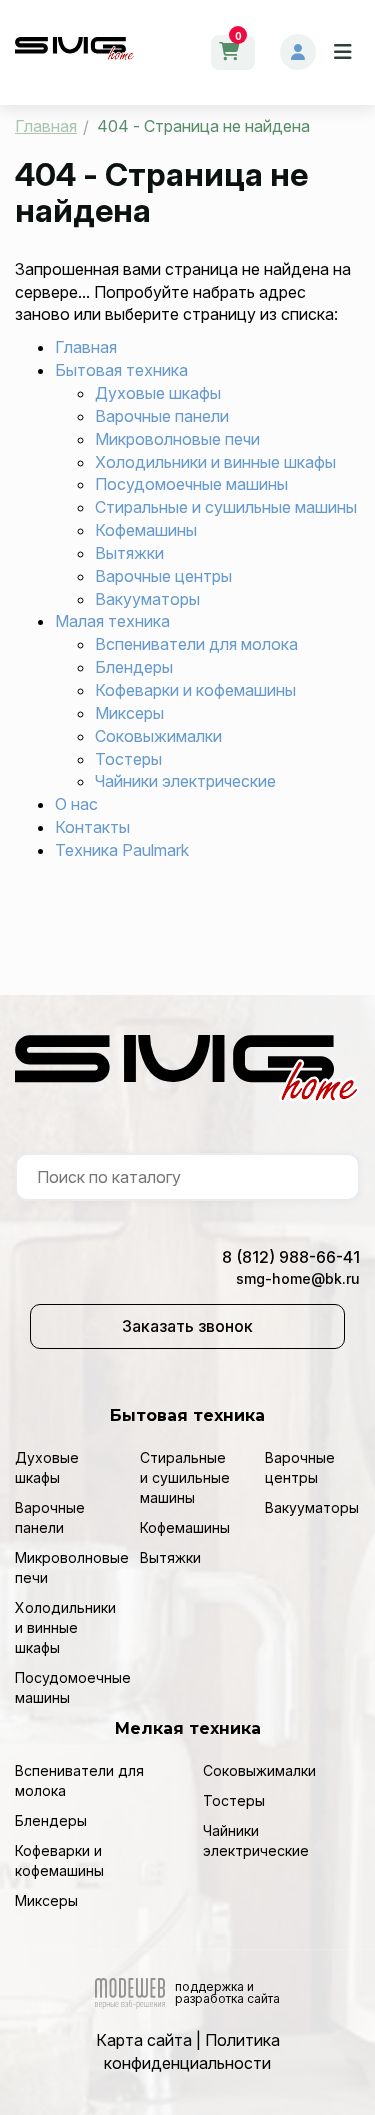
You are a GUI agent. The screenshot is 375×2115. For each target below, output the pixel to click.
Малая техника (112, 621)
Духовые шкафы (158, 393)
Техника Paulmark (122, 850)
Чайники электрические (185, 781)
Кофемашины (146, 530)
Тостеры (128, 759)
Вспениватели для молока (196, 644)
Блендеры (134, 667)
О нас (76, 804)
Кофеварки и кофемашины (195, 690)
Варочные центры (163, 576)
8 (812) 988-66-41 (291, 1257)
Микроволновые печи (177, 439)
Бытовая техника (121, 370)
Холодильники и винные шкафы (215, 462)
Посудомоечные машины (191, 484)
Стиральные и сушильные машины (226, 507)
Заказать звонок (187, 1326)
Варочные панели (162, 416)
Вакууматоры (147, 599)
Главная (86, 347)
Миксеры (129, 713)
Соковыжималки (158, 736)
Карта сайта (144, 2040)
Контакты (92, 827)
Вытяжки (129, 553)
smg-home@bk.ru (298, 1278)
